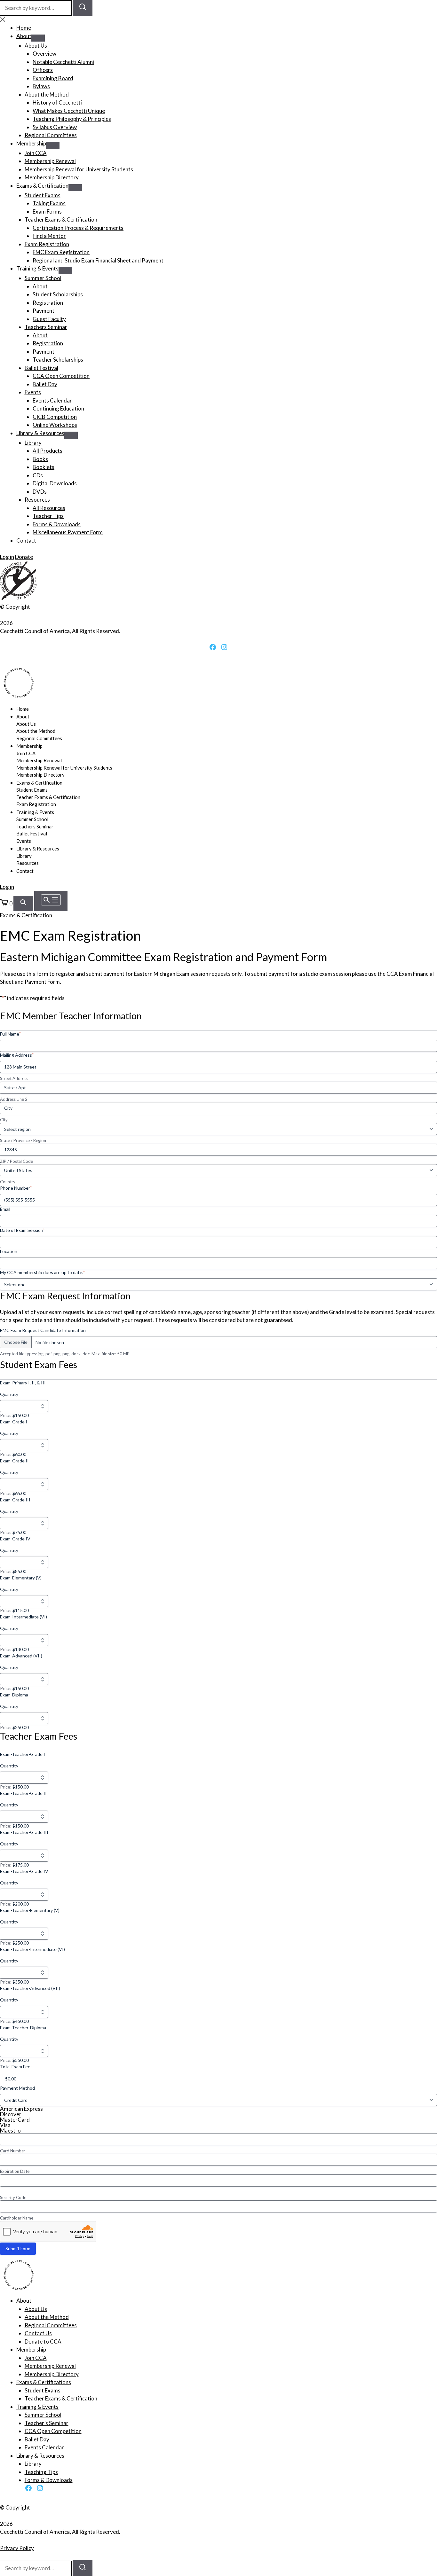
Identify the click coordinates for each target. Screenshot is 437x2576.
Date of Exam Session (22, 1230)
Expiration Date (15, 2171)
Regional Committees (51, 135)
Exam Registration (47, 244)
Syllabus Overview (55, 127)
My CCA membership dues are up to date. (42, 1272)
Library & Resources (40, 433)
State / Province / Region (23, 1140)
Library (33, 443)
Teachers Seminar (46, 327)
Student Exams (43, 195)
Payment (44, 311)
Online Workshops (55, 425)
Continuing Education (58, 408)
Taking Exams (49, 203)
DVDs (40, 492)
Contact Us (38, 2333)
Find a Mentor (49, 236)
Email (5, 1209)
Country (8, 1182)
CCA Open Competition (61, 376)
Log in (7, 557)
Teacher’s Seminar (47, 2423)
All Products (48, 451)
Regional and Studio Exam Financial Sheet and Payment (98, 260)
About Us (36, 46)
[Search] (83, 8)
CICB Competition (55, 417)
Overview (44, 54)
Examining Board (53, 78)
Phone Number (16, 1188)
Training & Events (37, 268)
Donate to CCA (43, 2341)
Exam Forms (47, 211)
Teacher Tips (48, 516)
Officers (43, 70)
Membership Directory (52, 177)
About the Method (47, 94)
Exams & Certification (42, 186)
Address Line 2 (14, 1099)
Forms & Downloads (57, 524)
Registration (48, 303)
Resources (37, 500)
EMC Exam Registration (61, 252)
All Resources (49, 508)
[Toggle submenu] (38, 38)
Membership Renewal (50, 161)
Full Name (10, 1034)
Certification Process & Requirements (78, 228)
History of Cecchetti (57, 102)
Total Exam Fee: (16, 2067)
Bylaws (41, 86)
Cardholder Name (17, 2218)
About (24, 36)
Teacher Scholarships (58, 360)
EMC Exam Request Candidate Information (43, 1330)
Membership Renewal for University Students (79, 169)
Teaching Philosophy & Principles (72, 119)
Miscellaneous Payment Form (68, 532)
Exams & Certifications (44, 2382)
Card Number (13, 2151)
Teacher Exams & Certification (61, 219)
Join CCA (36, 153)
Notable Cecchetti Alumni (63, 62)
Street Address (14, 1078)
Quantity (9, 1394)
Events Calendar (52, 400)
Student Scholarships (58, 294)
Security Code (13, 2197)
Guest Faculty (49, 319)
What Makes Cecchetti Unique (69, 111)
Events (33, 392)
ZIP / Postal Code (16, 1161)
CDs (38, 475)
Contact (26, 540)
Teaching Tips (41, 2472)
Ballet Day (45, 384)
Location (9, 1251)
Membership (31, 143)
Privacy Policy (17, 2548)
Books (40, 459)
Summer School (43, 278)
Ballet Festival (41, 368)
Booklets (44, 467)
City (4, 1120)
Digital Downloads (55, 483)
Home (24, 28)
